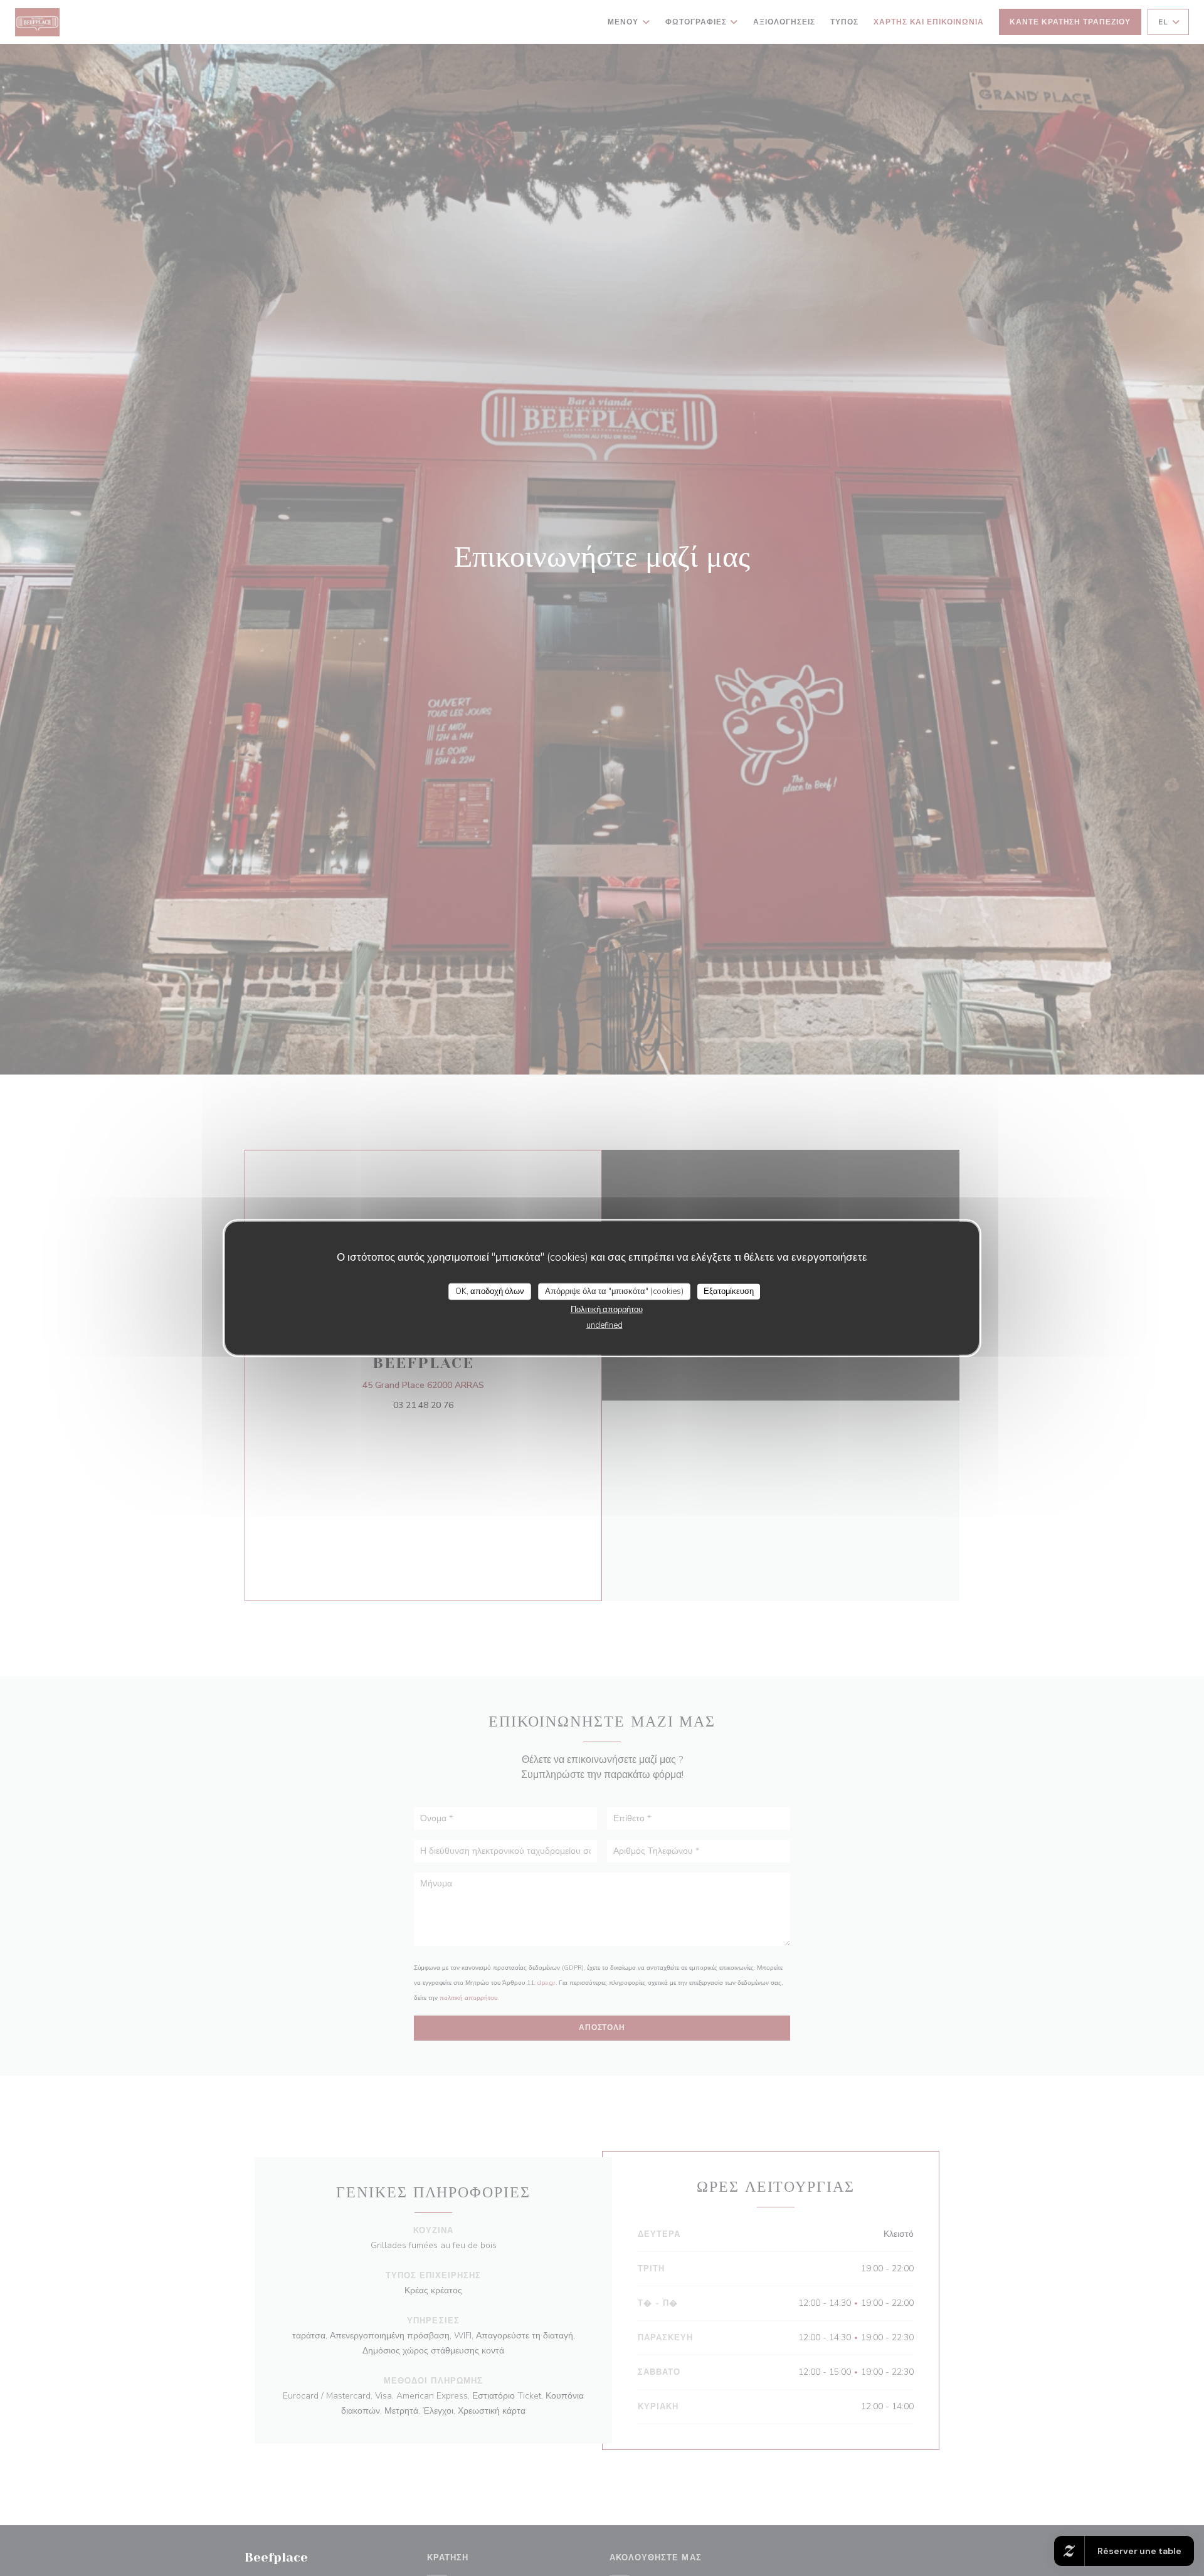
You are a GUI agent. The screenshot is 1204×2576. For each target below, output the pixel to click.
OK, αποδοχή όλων (490, 1291)
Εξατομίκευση (729, 1291)
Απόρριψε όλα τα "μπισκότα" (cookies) (614, 1291)
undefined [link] (605, 1325)
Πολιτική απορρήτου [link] (607, 1310)
